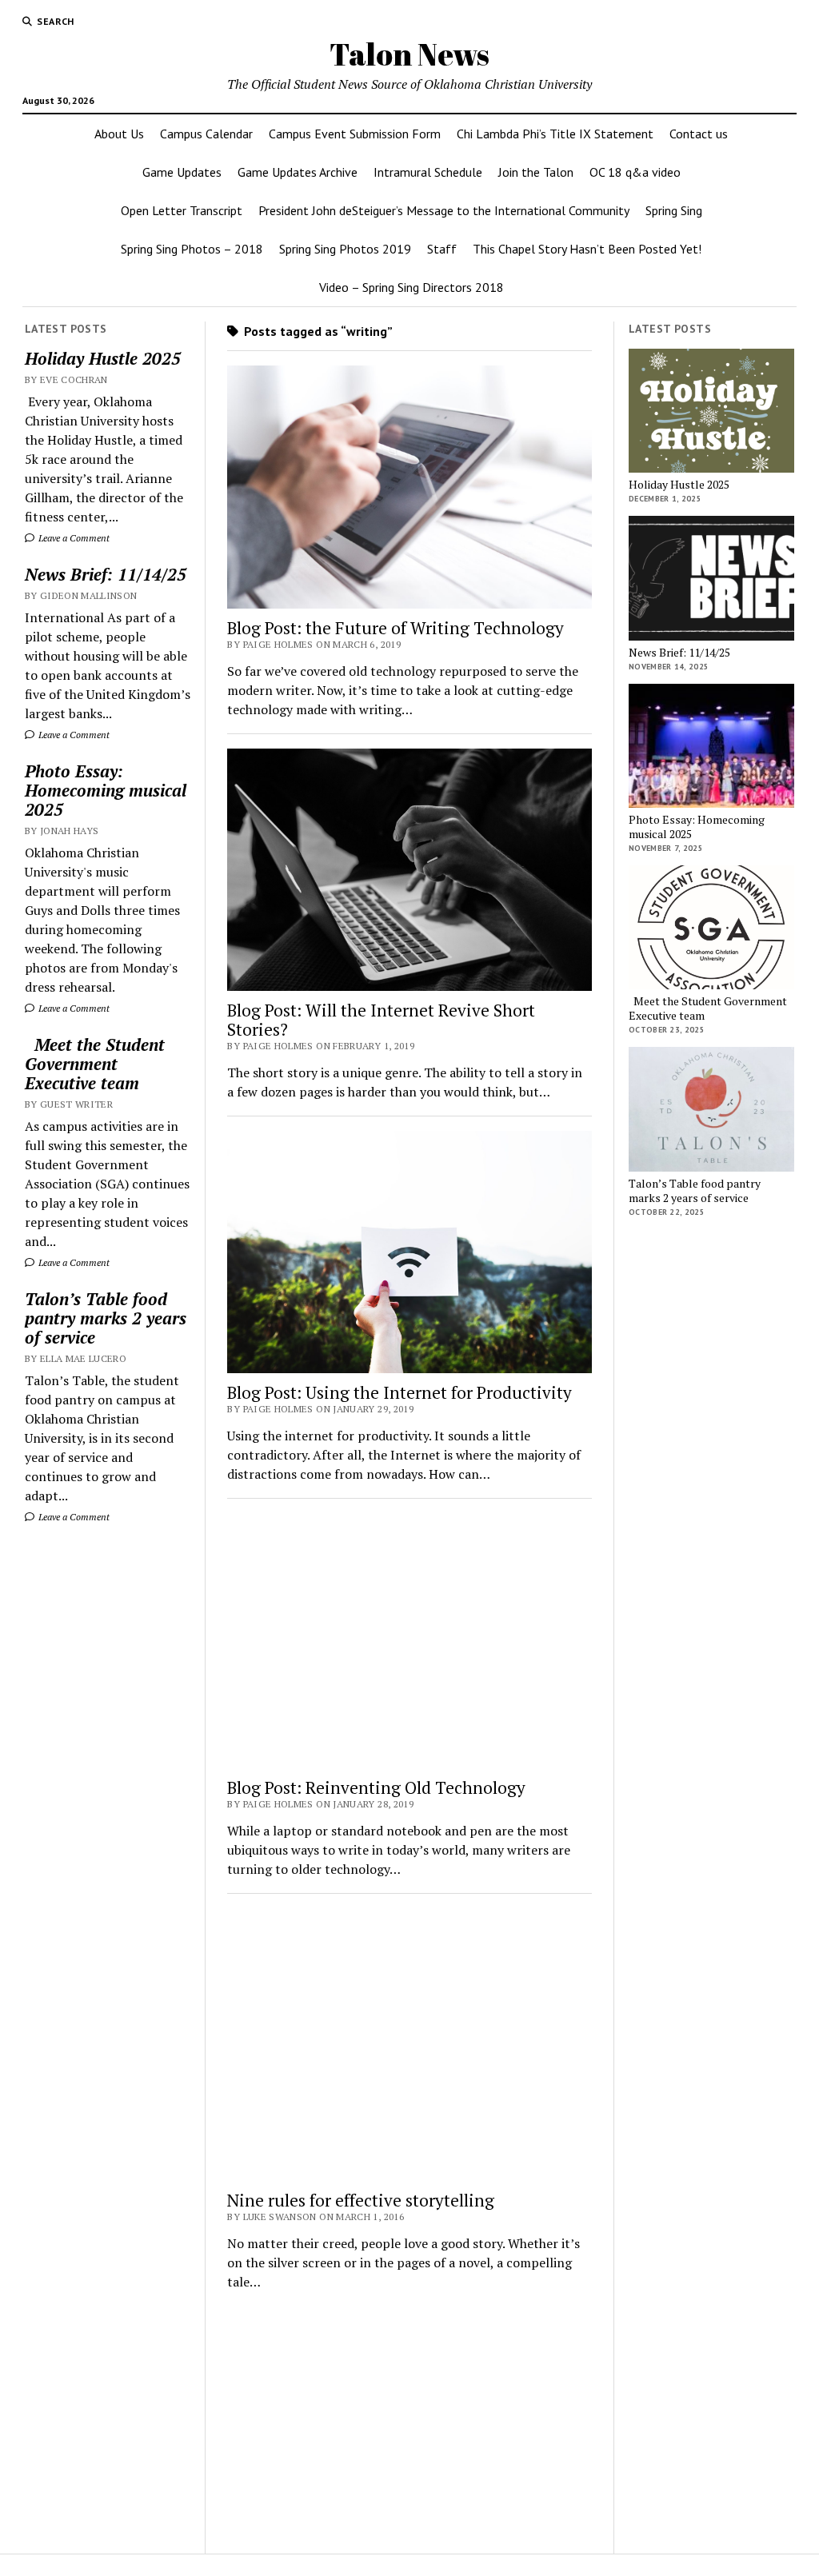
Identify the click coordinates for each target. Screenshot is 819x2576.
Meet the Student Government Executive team (95, 1064)
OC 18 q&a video (635, 172)
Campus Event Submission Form (355, 134)
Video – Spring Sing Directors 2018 (411, 287)
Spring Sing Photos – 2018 (192, 249)
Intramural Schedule (428, 172)
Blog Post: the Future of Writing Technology (396, 628)
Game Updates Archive (298, 172)
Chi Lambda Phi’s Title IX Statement (555, 134)
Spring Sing (674, 210)
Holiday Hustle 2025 (103, 358)
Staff (442, 249)
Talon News (409, 54)
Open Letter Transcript (182, 210)
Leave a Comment (73, 538)
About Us (119, 134)
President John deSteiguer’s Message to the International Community (444, 210)
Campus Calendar (206, 134)
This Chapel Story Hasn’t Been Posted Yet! (587, 249)
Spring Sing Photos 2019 (345, 249)
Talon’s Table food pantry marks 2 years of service (106, 1318)
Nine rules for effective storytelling (361, 2200)
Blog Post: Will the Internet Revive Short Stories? (381, 1020)
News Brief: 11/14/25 (106, 574)
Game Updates (182, 172)
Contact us (699, 134)
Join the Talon (536, 172)
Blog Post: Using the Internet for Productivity (400, 1392)
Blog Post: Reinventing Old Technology (376, 1787)
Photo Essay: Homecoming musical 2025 (106, 790)
